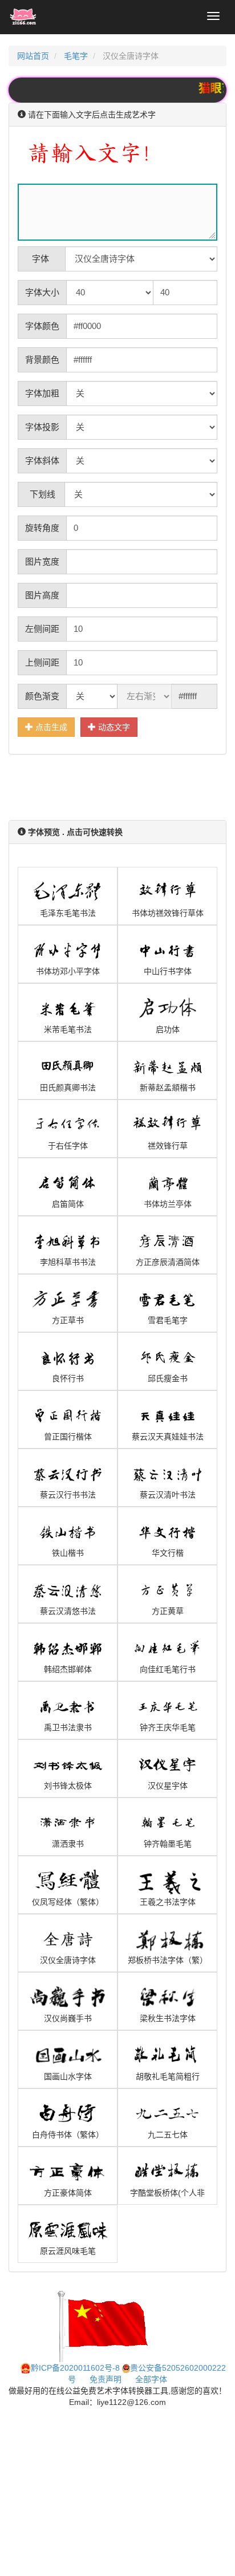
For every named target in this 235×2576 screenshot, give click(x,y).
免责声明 (106, 2379)
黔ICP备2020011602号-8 (75, 2368)
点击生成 (50, 727)
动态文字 (113, 727)
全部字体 (151, 2379)
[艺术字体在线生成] (23, 17)
